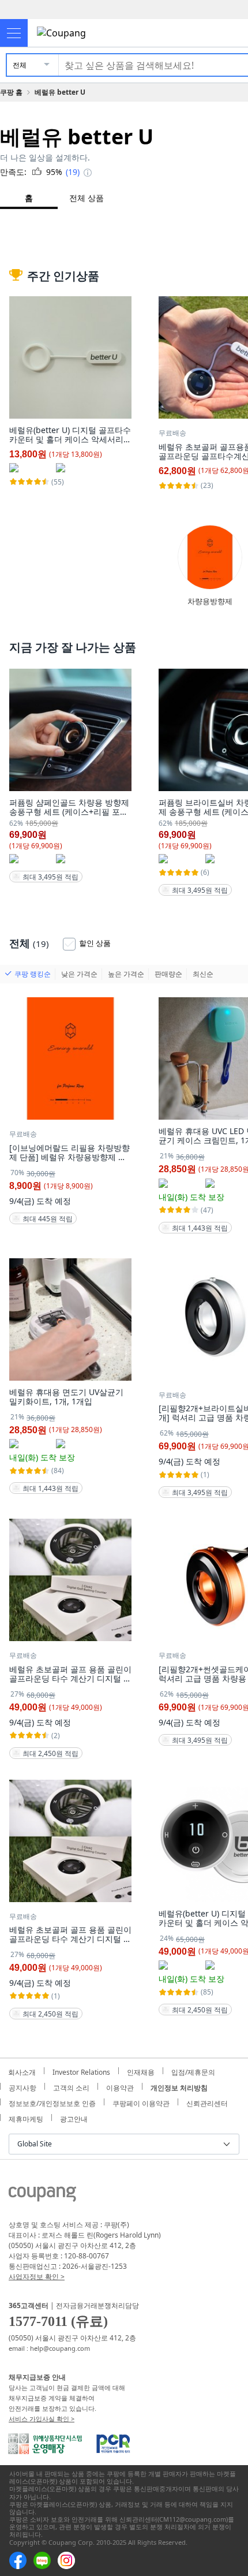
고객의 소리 (71, 2086)
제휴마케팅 (26, 2118)
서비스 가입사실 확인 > (42, 2419)
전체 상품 (87, 198)
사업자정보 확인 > (37, 2277)
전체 (20, 65)
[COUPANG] (42, 2196)
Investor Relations (81, 2071)
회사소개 (22, 2071)
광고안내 (74, 2118)
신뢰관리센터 (207, 2102)
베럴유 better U (60, 92)
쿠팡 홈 (11, 92)
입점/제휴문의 (193, 2071)
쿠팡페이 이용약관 (141, 2102)
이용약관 (120, 2086)
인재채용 (141, 2071)
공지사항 (22, 2086)
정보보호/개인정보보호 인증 (52, 2102)
